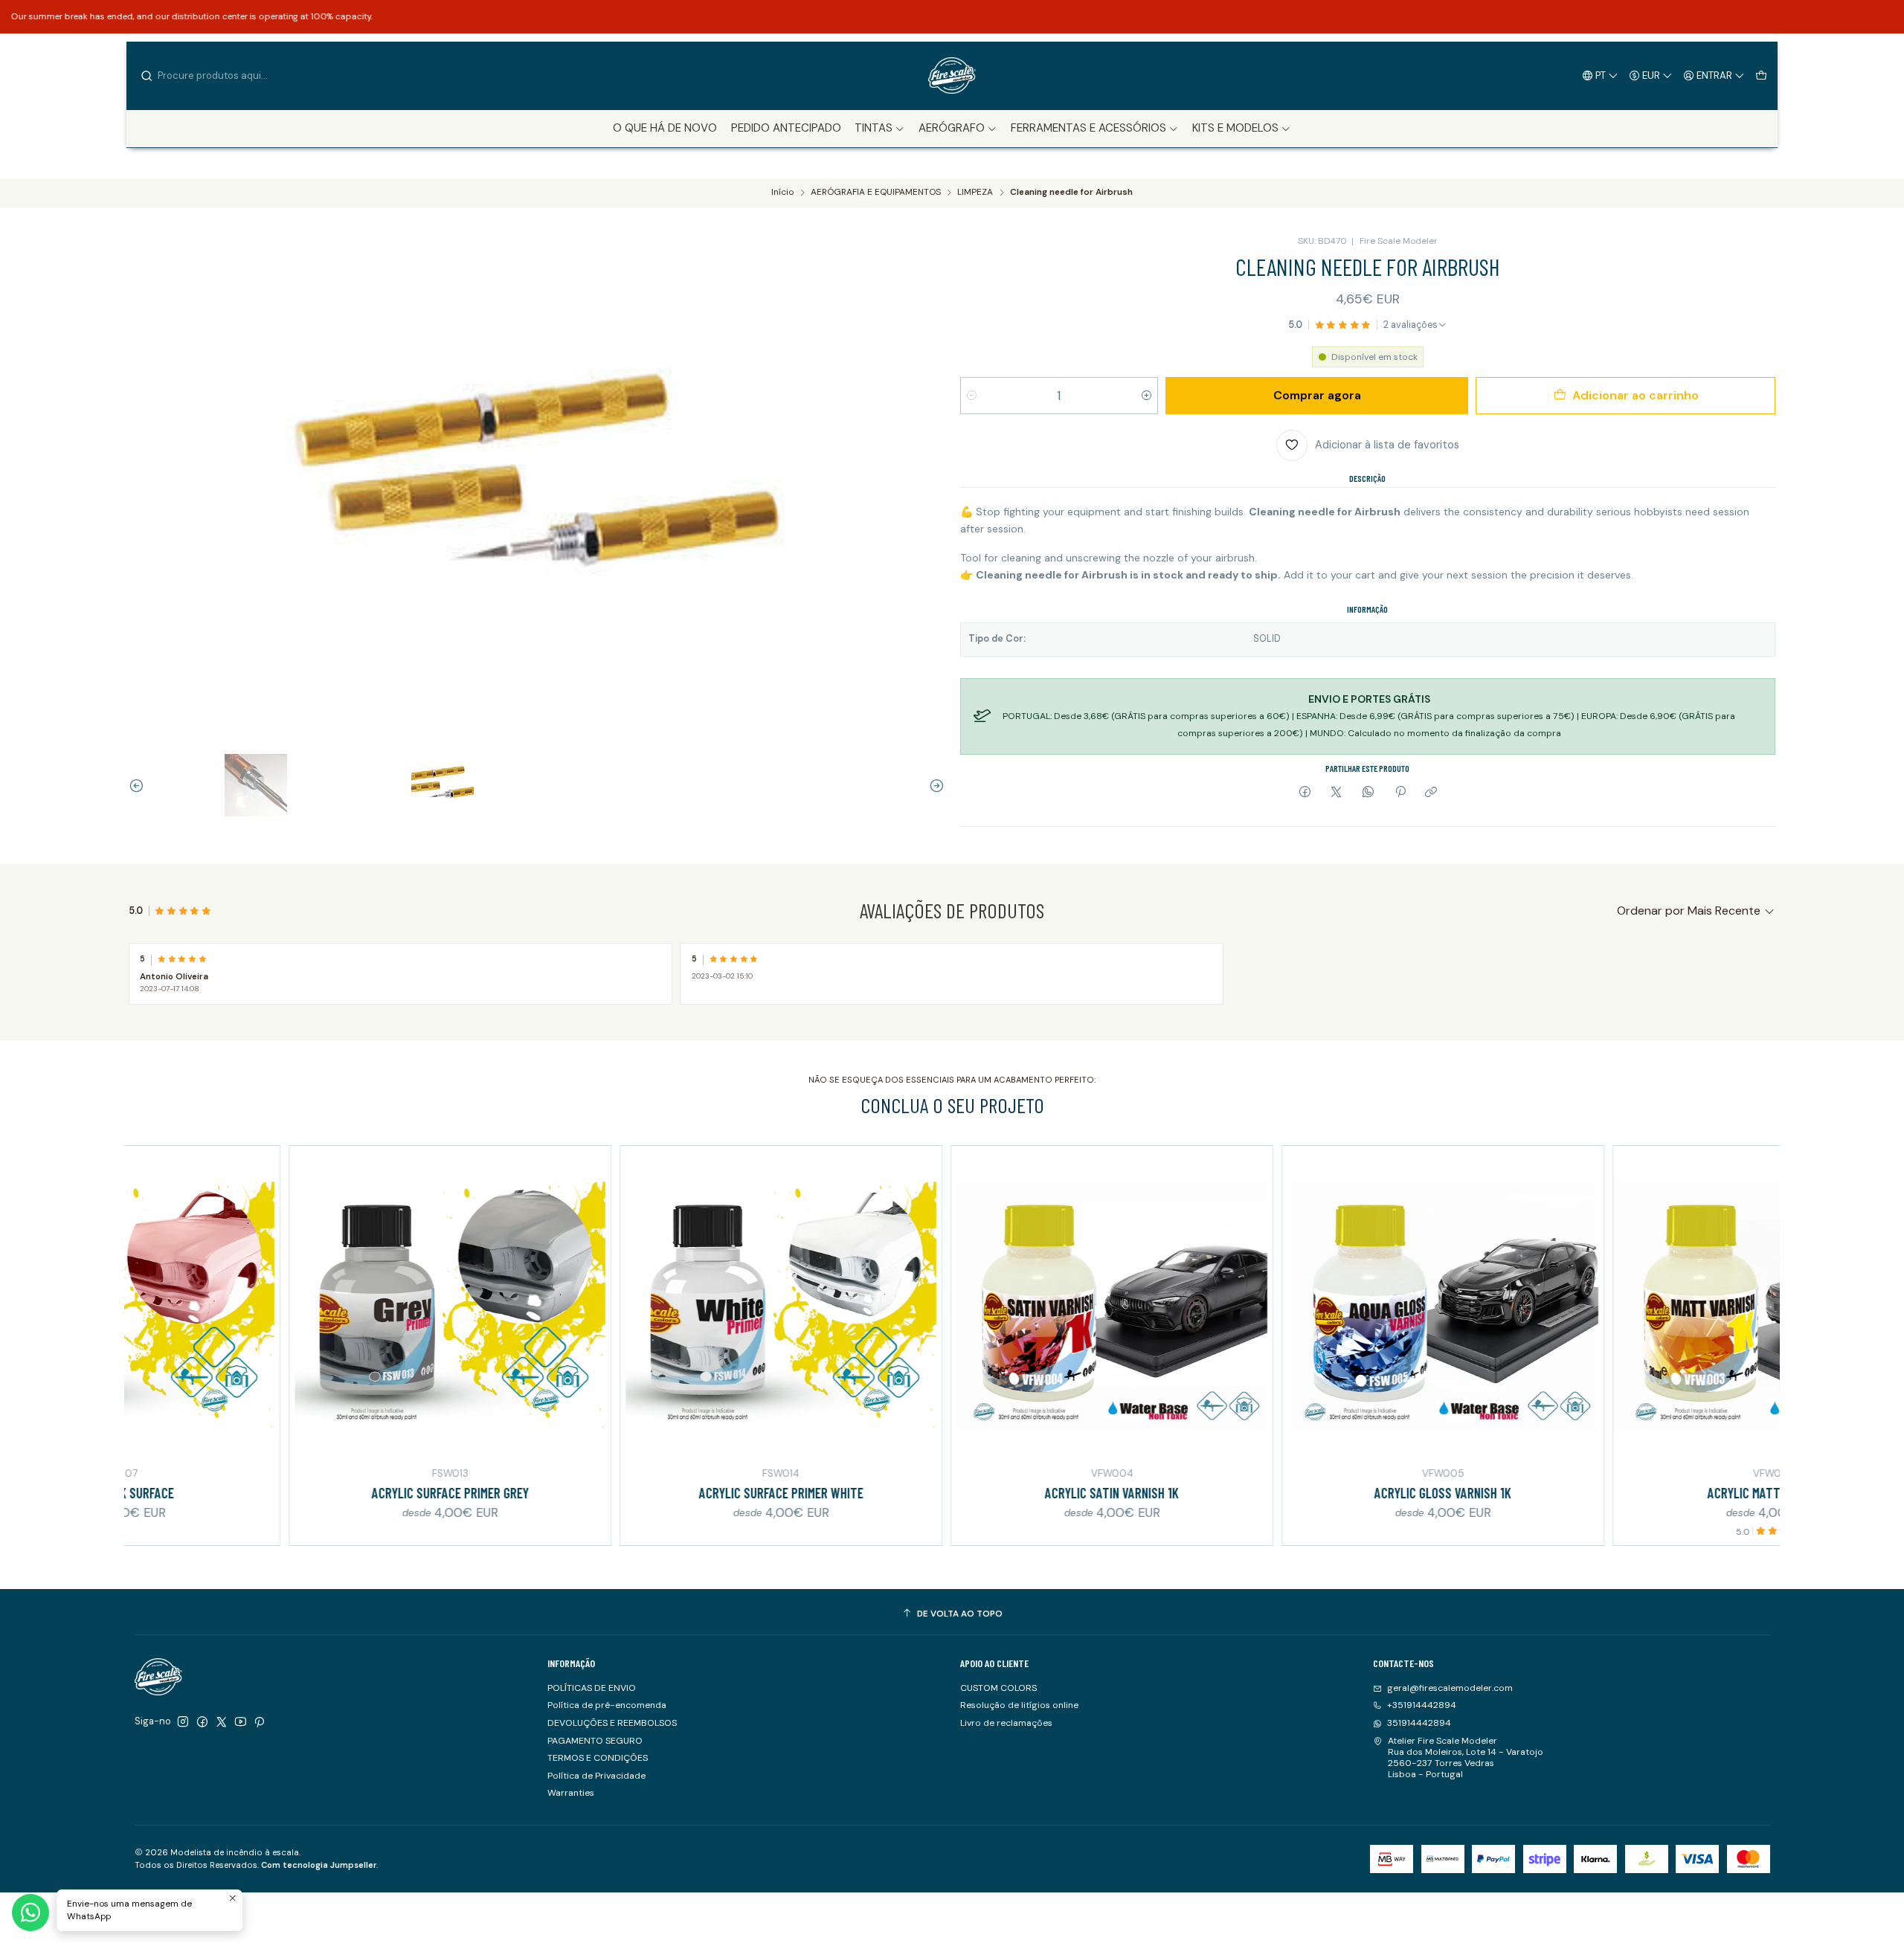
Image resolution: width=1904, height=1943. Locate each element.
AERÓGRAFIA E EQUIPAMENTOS (876, 193)
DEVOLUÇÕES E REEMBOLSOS (612, 1723)
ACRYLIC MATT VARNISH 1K (1644, 1493)
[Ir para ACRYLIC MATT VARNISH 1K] (1644, 1307)
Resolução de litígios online (1019, 1705)
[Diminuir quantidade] (972, 396)
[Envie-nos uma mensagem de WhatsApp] (30, 1913)
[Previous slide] (140, 785)
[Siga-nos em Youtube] (241, 1722)
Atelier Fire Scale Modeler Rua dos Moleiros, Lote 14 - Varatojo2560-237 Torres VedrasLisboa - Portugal (1466, 1758)
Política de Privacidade (596, 1776)
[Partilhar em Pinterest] (1400, 792)
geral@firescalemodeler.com (1450, 1688)
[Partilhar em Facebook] (1305, 792)
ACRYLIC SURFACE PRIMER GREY (320, 1493)
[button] (880, 129)
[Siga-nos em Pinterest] (259, 1722)
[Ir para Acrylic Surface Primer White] (651, 1307)
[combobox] (216, 76)
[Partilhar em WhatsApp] (1368, 792)
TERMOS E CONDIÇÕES (598, 1758)
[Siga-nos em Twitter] (222, 1722)
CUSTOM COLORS (998, 1688)
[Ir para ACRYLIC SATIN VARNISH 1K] (982, 1307)
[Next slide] (933, 785)
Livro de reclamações (1006, 1723)
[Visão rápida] (134, 1304)
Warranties (571, 1793)
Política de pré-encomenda (607, 1705)
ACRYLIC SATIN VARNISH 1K (982, 1493)
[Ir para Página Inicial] (952, 76)
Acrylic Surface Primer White (651, 1493)
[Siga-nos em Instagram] (183, 1722)
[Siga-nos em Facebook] (202, 1722)
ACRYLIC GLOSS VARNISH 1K (1313, 1493)
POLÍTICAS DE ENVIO (592, 1688)
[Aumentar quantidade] (1146, 396)
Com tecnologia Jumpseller (319, 1865)
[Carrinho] (1761, 75)
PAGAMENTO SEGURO (595, 1741)
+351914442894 (1422, 1705)
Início (782, 193)
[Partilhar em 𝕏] (1337, 792)
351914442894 (1419, 1723)
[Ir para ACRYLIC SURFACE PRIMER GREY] (320, 1307)
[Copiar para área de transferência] (1431, 792)
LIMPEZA (975, 193)
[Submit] (147, 76)
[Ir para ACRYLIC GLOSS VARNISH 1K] (1313, 1307)
